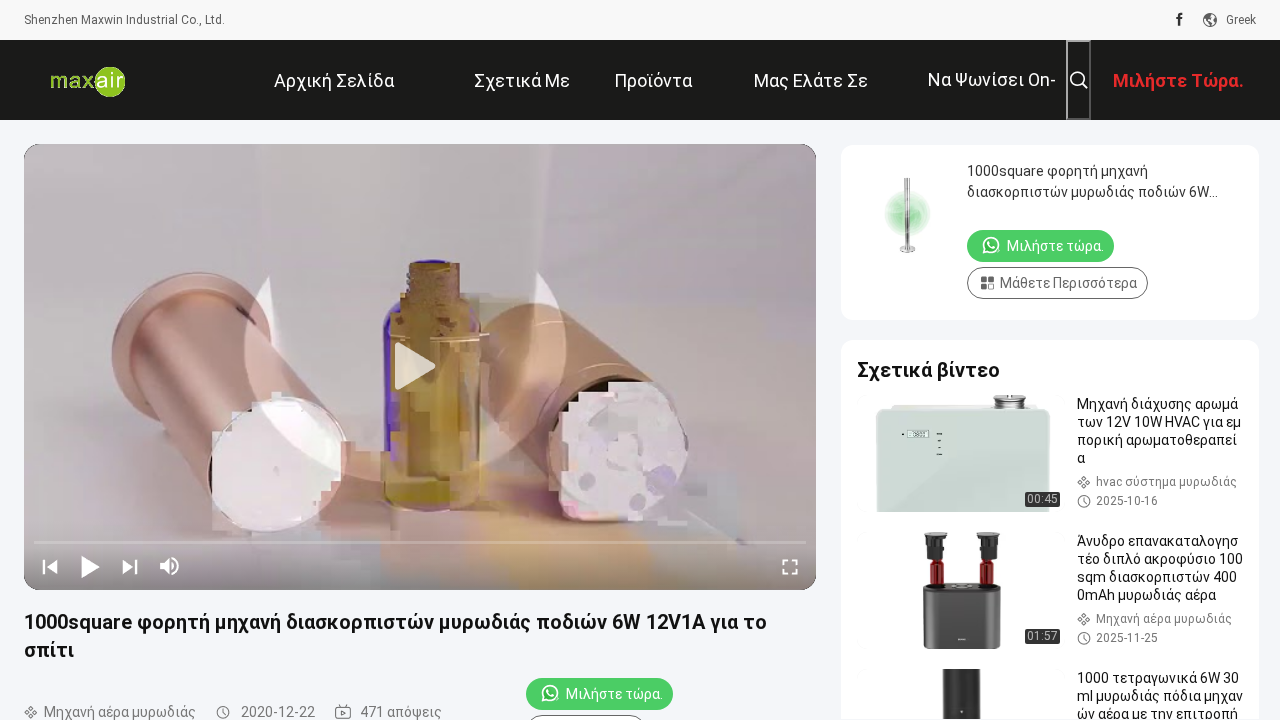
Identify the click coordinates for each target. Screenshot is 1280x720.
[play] (420, 367)
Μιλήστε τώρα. (614, 694)
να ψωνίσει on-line (992, 94)
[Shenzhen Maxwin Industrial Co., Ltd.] (89, 80)
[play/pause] (90, 566)
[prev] (50, 566)
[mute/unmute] (170, 566)
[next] (130, 566)
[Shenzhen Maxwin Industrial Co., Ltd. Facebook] (1179, 20)
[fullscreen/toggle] (790, 566)
